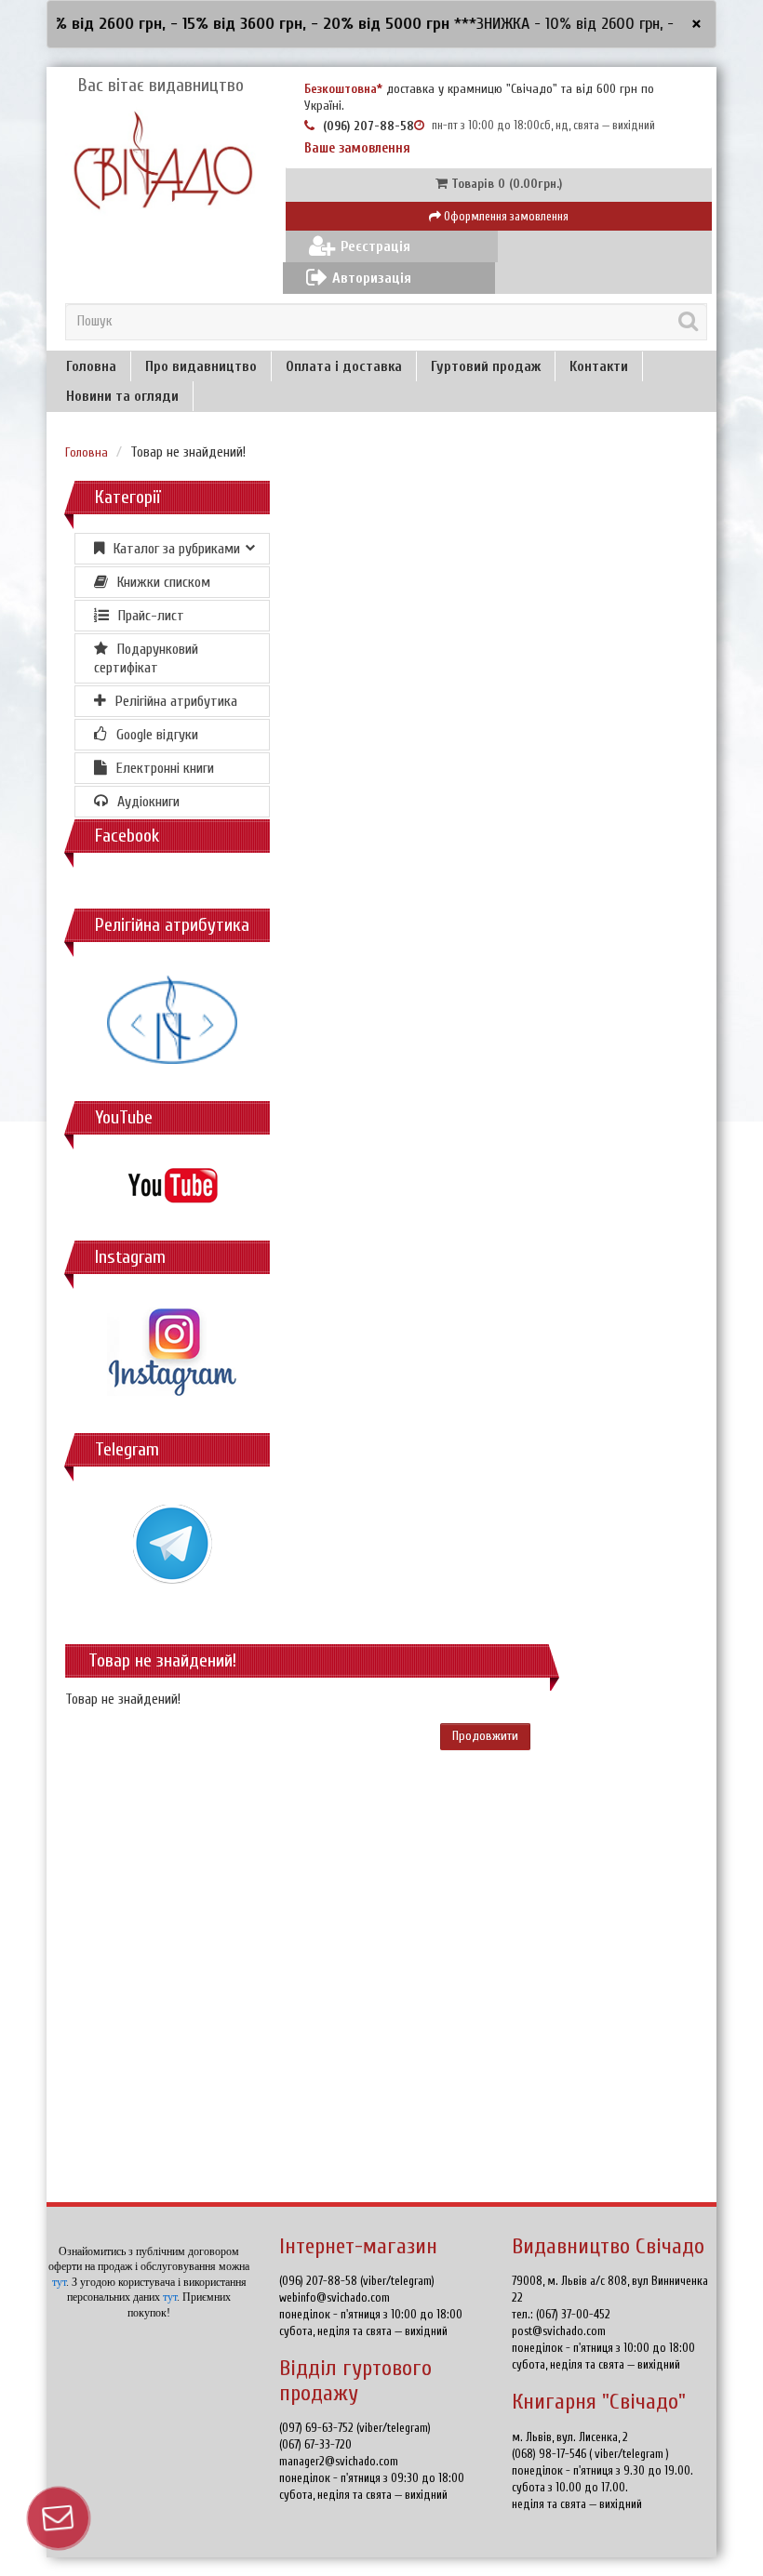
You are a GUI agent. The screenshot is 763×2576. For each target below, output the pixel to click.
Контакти (599, 366)
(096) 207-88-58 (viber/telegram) (357, 2281)
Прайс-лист (151, 616)
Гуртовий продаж (486, 366)
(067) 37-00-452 (573, 2314)
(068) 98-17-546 (550, 2454)
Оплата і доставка (344, 366)
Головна (91, 366)
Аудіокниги (148, 802)
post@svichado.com (559, 2331)
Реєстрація (375, 246)
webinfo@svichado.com (335, 2297)
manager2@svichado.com (339, 2461)
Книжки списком (164, 582)
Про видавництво (201, 366)
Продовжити (485, 1736)
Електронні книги (165, 768)
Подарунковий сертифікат (146, 658)
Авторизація (372, 278)
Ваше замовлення (357, 148)
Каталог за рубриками (177, 549)
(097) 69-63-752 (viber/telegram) (355, 2428)
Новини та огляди (122, 396)
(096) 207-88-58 (368, 126)
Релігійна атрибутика (176, 701)
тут (59, 2282)
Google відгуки (157, 735)
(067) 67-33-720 (315, 2444)
